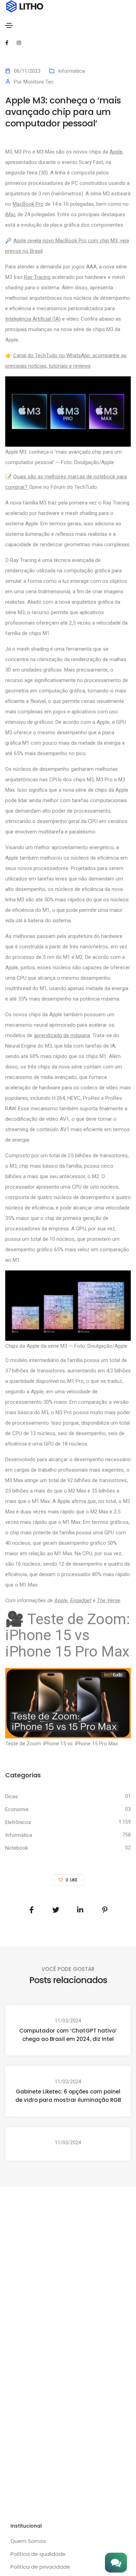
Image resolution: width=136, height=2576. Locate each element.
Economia (17, 1809)
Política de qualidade (38, 2554)
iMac (11, 214)
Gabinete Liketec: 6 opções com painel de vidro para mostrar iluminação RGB (68, 2096)
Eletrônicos (18, 1822)
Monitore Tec (39, 82)
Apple (116, 152)
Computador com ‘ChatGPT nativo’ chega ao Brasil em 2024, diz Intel (68, 2035)
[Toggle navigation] (9, 25)
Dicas (12, 1796)
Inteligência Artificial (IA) (33, 319)
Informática (71, 71)
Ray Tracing (37, 277)
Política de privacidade (40, 2567)
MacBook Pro (28, 204)
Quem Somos (28, 2541)
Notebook (17, 1848)
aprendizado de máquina (62, 1035)
